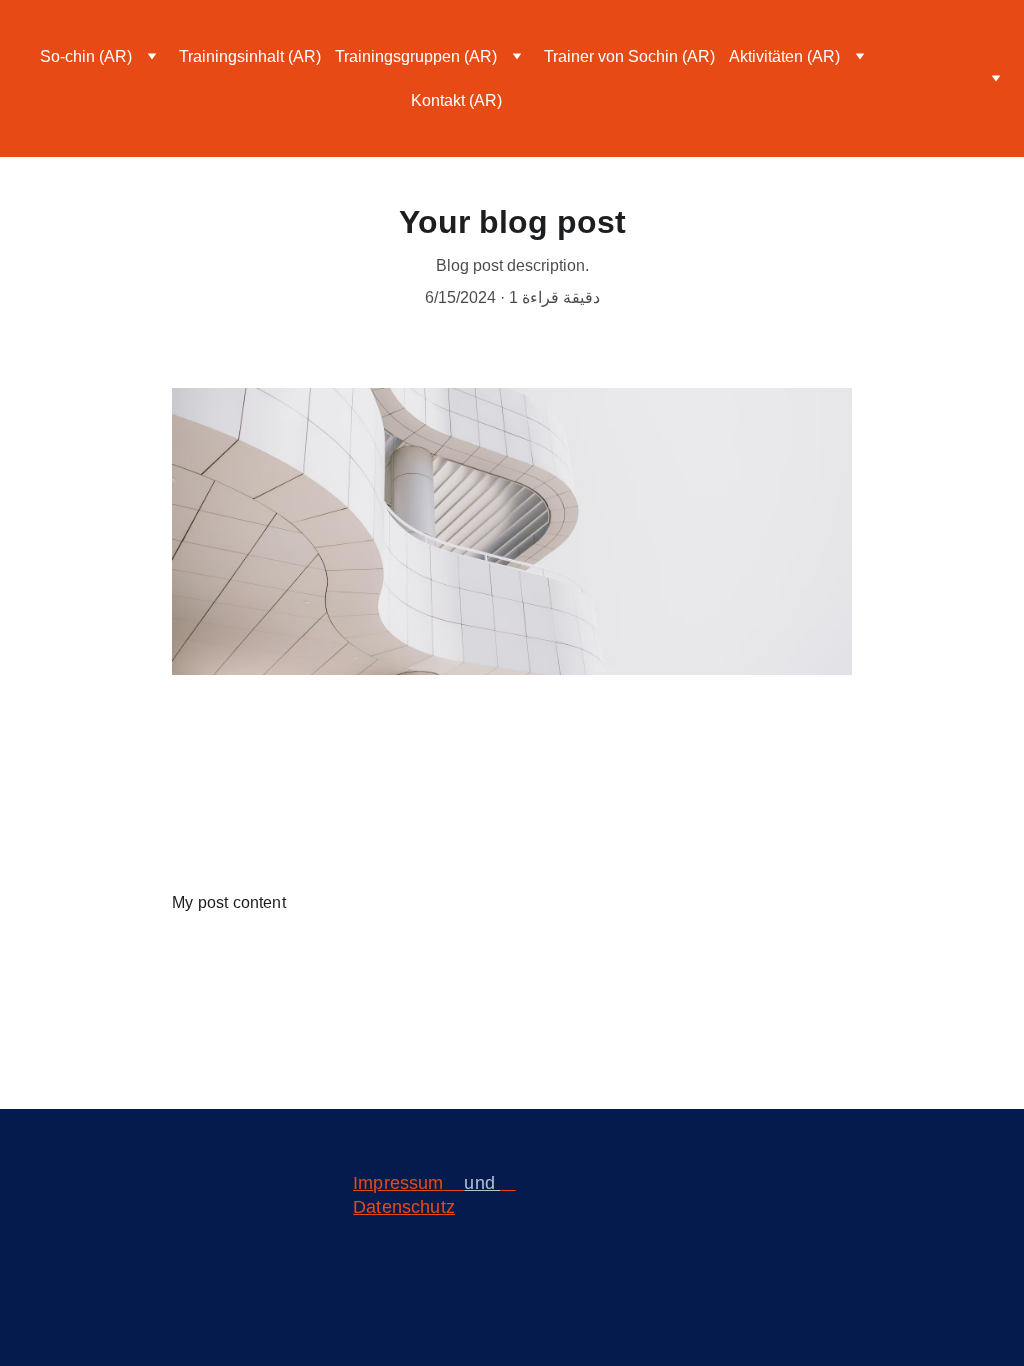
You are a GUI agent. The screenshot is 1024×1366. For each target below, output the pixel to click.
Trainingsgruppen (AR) (416, 56)
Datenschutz (404, 1207)
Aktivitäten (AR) (784, 56)
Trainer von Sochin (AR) (629, 56)
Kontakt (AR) (456, 100)
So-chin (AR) (86, 56)
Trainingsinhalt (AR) (250, 56)
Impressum (398, 1183)
